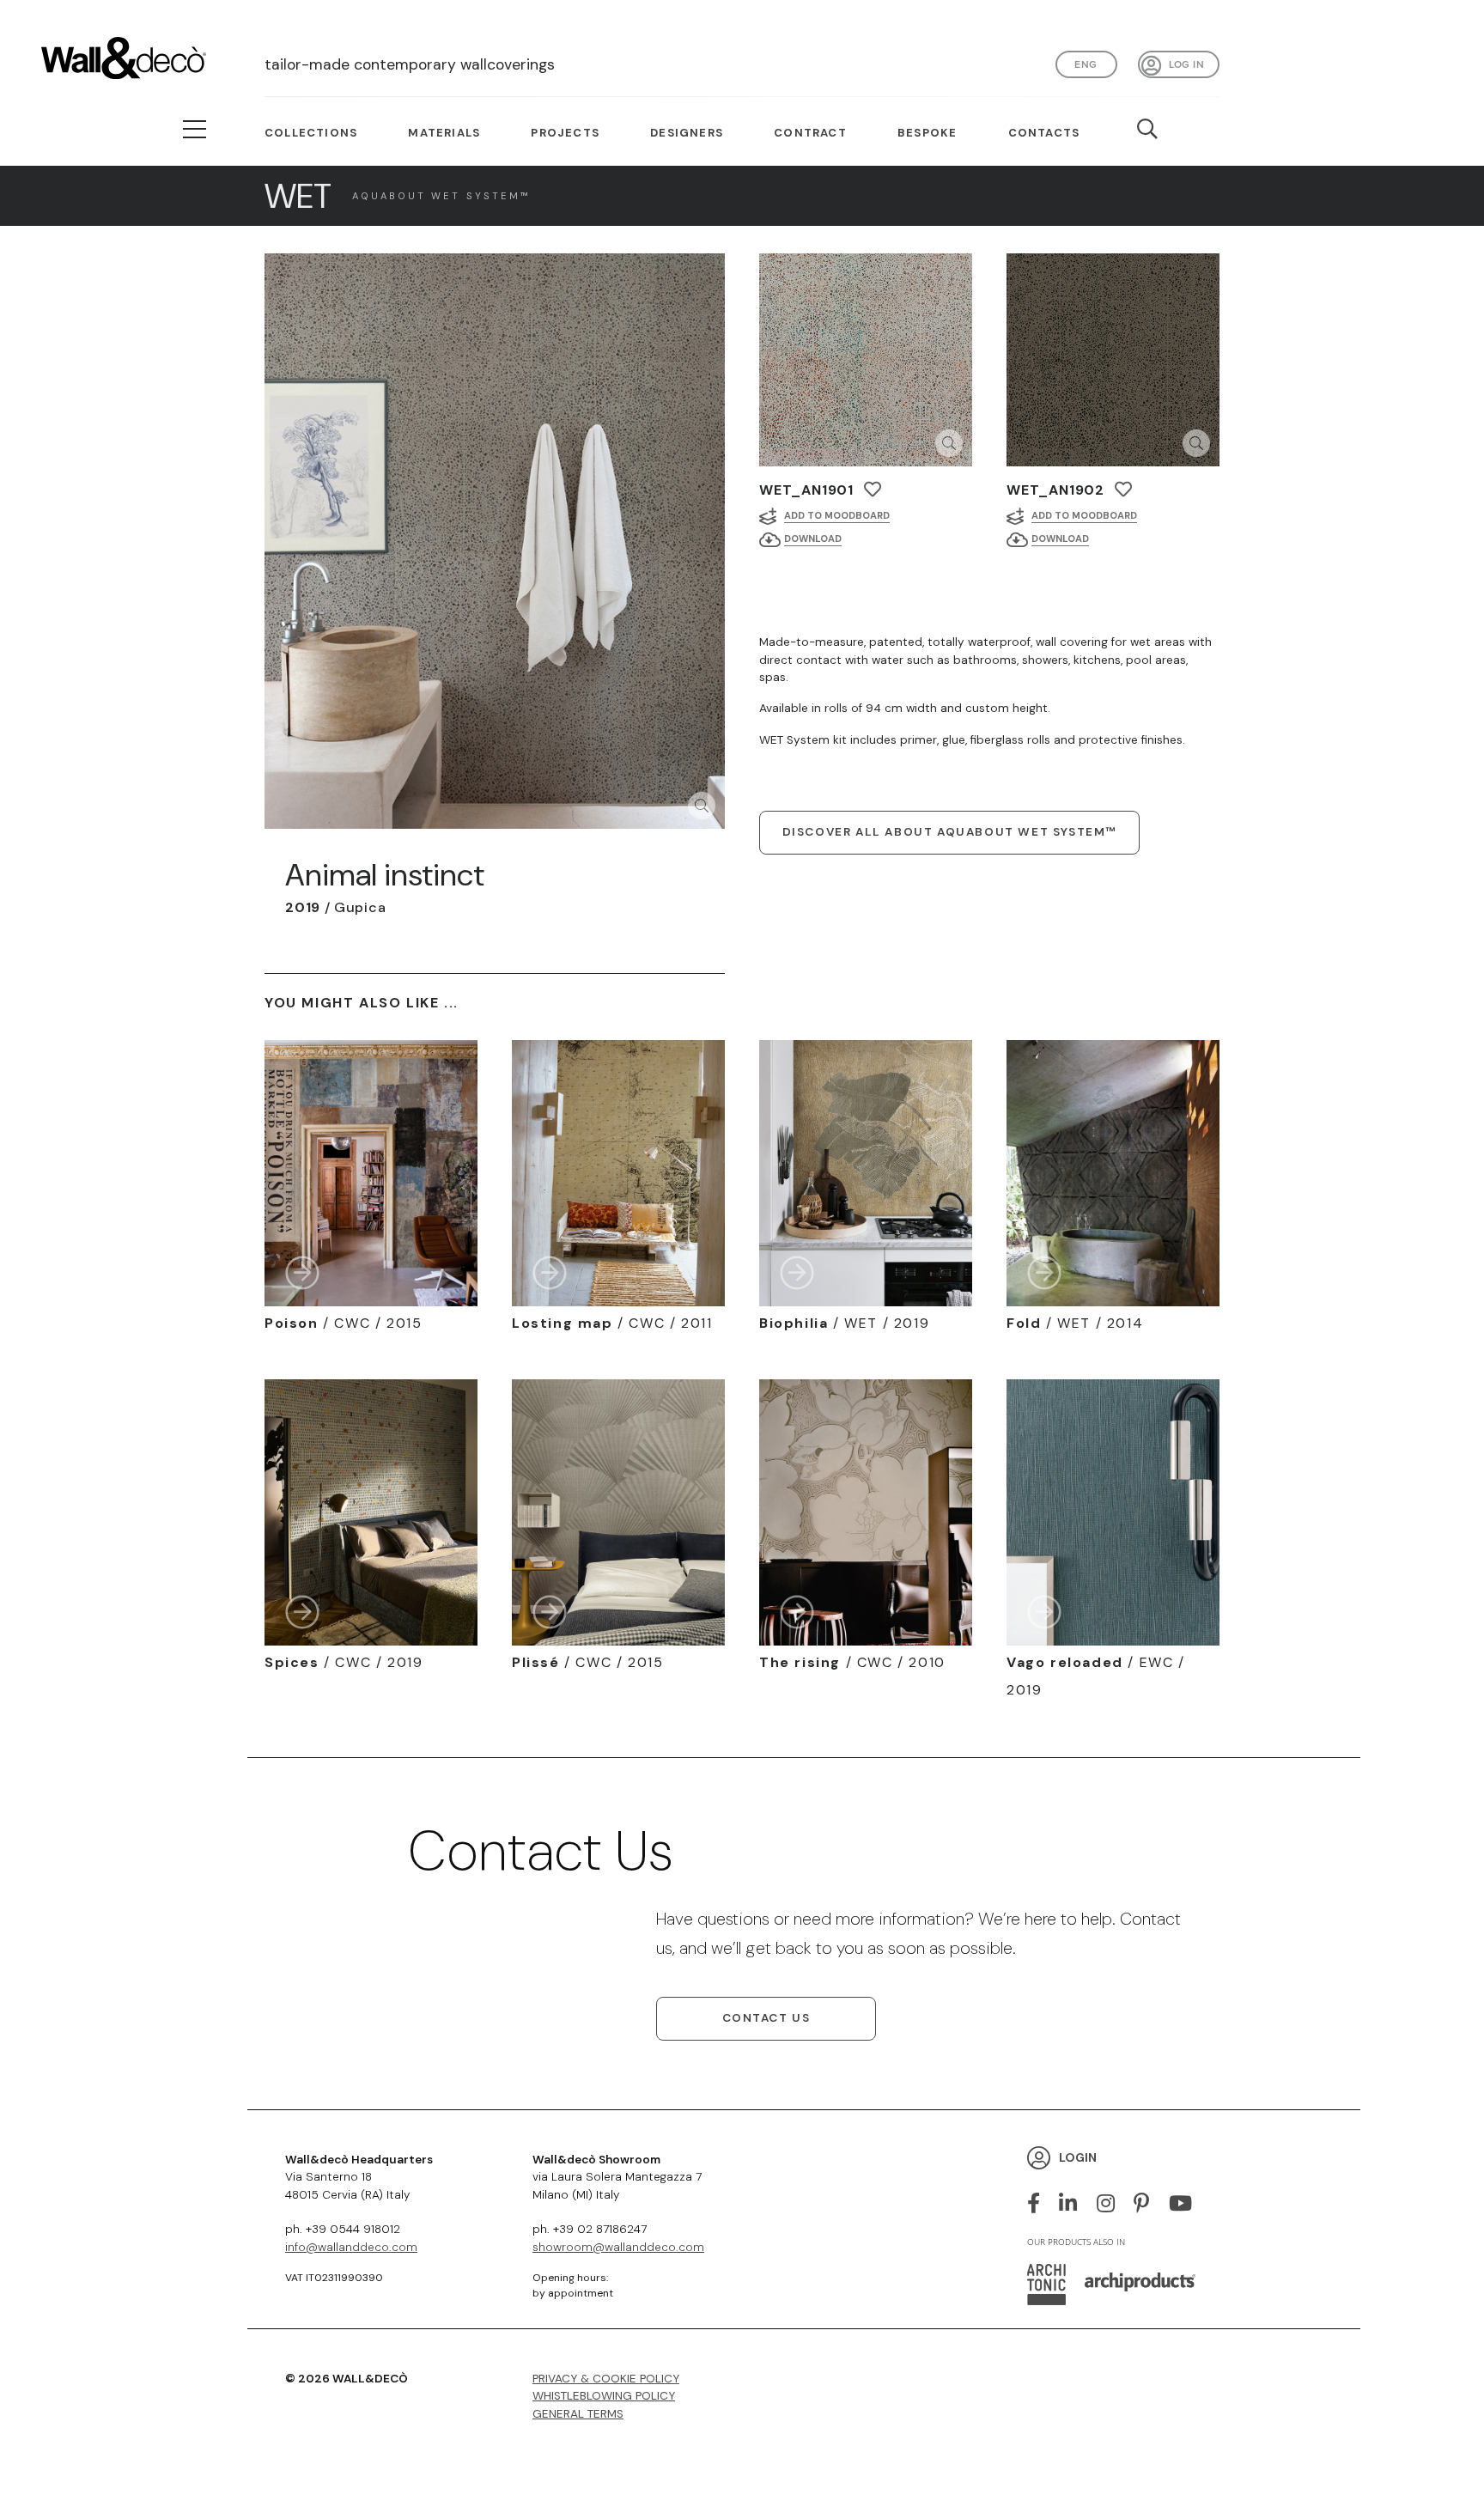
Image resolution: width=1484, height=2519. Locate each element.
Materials (444, 133)
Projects (565, 133)
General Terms (578, 2414)
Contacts (1044, 133)
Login (1078, 2157)
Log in (1186, 64)
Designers (687, 133)
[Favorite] (873, 489)
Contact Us (766, 2018)
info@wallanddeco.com (351, 2247)
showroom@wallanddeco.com (618, 2247)
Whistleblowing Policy (604, 2396)
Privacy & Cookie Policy (606, 2379)
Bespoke (927, 133)
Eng (1086, 64)
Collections (311, 133)
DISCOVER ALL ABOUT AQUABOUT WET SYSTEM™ (949, 832)
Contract (810, 133)
